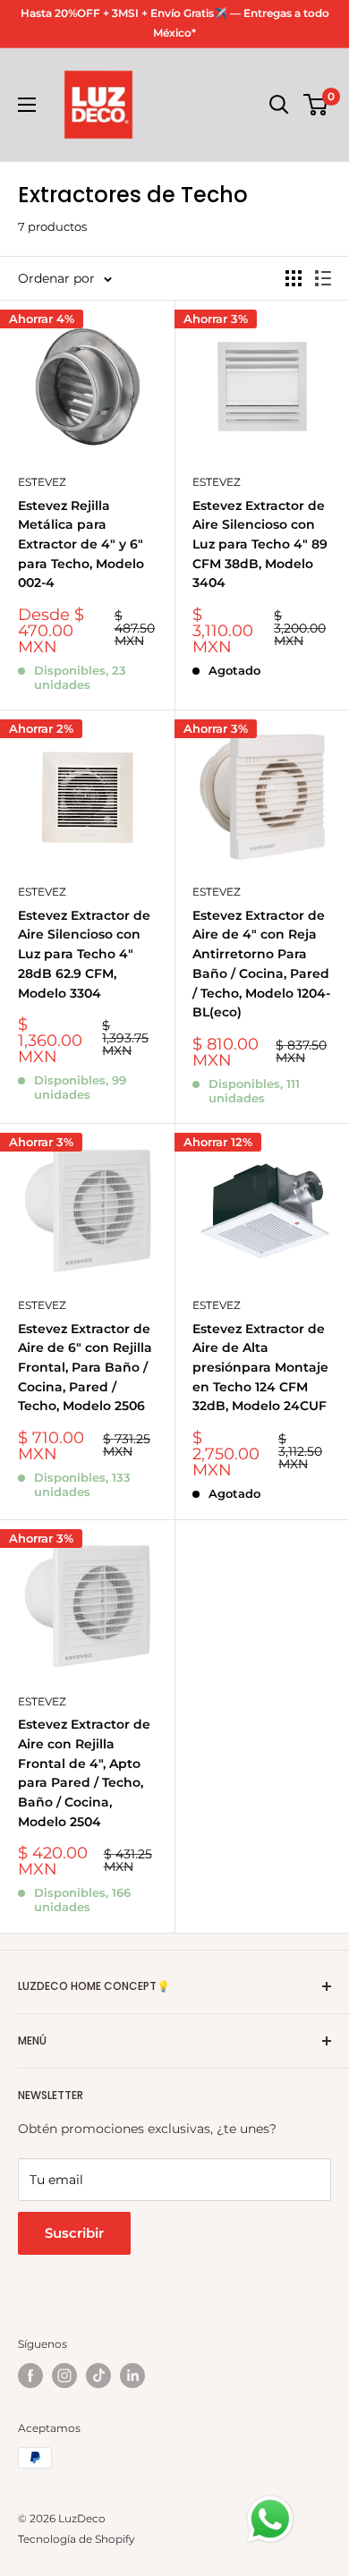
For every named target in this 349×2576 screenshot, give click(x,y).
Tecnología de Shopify (77, 2539)
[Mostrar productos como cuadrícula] (294, 278)
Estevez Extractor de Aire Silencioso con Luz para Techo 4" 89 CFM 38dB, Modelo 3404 (260, 544)
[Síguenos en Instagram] (64, 2376)
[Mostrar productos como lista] (323, 278)
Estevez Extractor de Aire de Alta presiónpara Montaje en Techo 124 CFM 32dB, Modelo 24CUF (260, 1368)
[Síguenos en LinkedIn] (132, 2376)
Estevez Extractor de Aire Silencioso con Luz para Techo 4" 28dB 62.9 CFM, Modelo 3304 (84, 954)
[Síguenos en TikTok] (98, 2376)
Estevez (42, 482)
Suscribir (74, 2233)
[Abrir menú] (27, 105)
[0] (316, 105)
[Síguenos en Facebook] (30, 2376)
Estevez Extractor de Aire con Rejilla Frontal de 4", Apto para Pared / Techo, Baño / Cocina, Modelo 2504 (84, 1773)
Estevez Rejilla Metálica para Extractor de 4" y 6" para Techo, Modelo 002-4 (81, 544)
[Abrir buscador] (279, 105)
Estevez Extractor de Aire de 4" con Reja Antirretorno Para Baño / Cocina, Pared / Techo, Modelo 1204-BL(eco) (261, 964)
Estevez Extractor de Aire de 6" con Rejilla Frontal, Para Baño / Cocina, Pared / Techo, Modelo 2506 (85, 1368)
